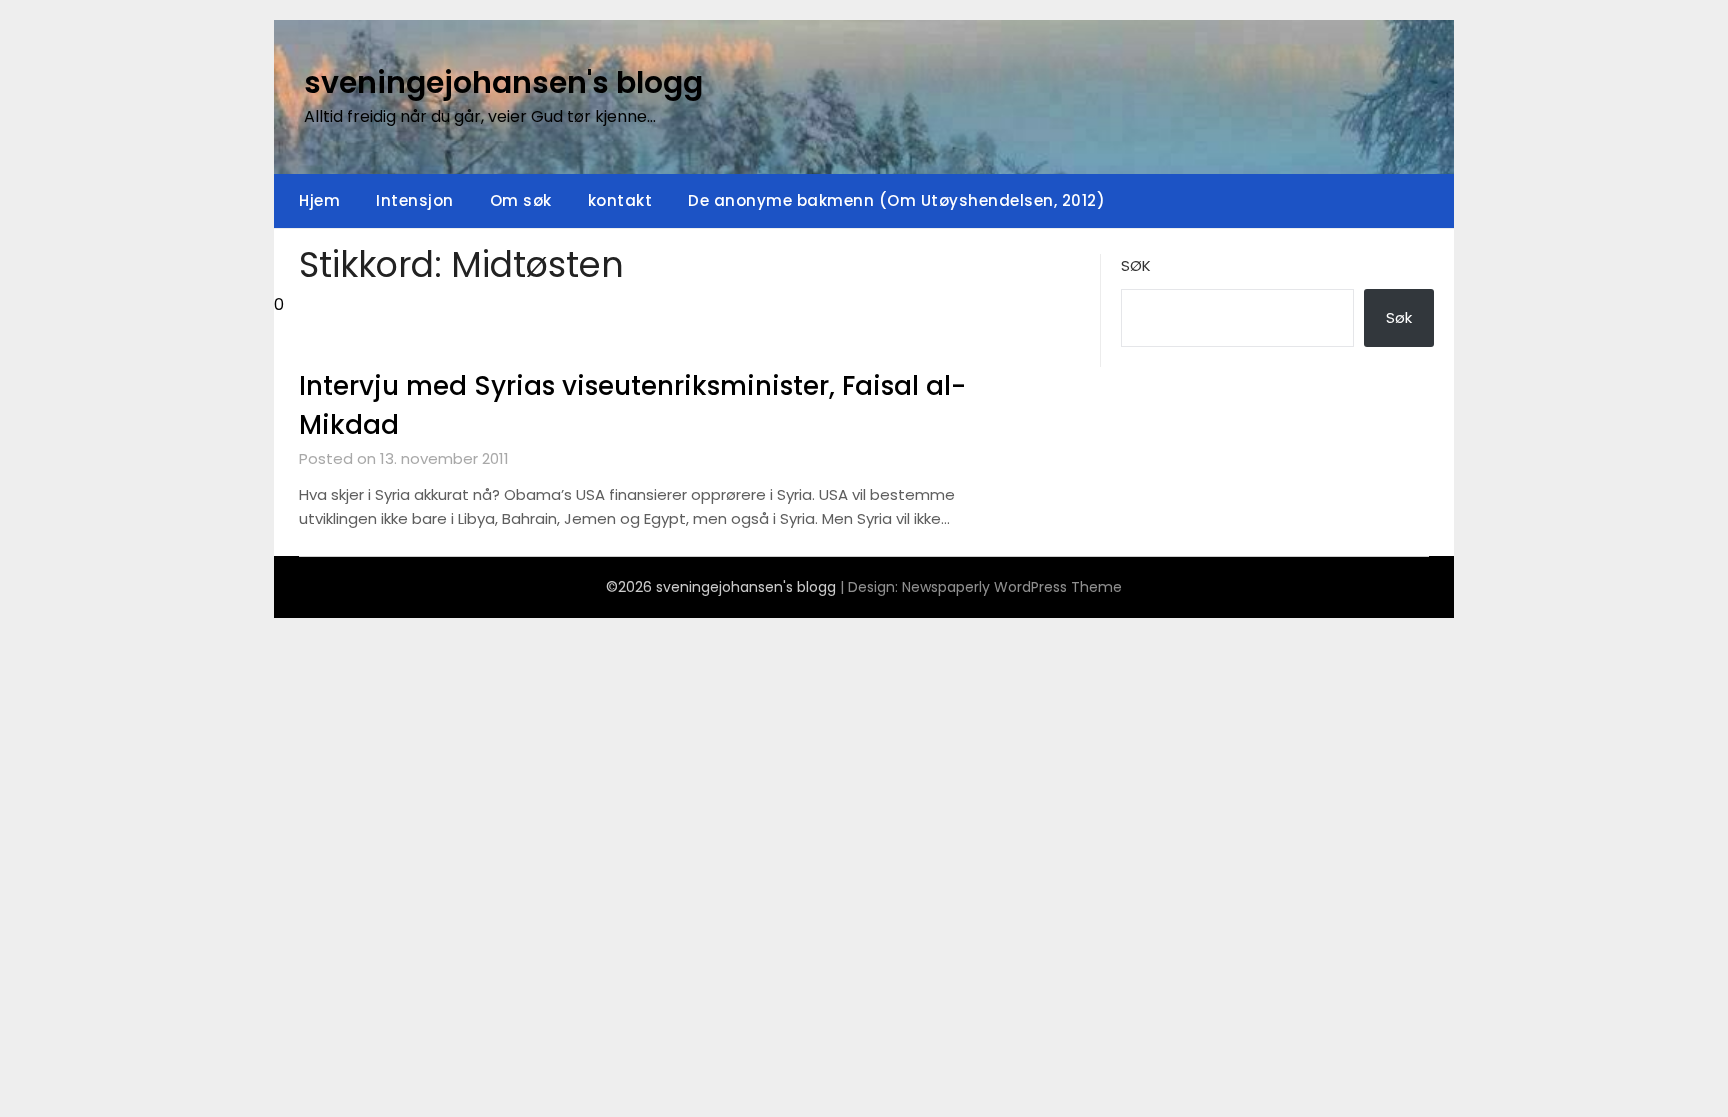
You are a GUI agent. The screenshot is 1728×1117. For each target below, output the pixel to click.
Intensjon (415, 200)
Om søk (521, 200)
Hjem (319, 200)
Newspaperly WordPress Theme (1012, 587)
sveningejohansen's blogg (503, 82)
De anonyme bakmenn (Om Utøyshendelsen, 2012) (896, 200)
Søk (1136, 265)
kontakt (620, 200)
